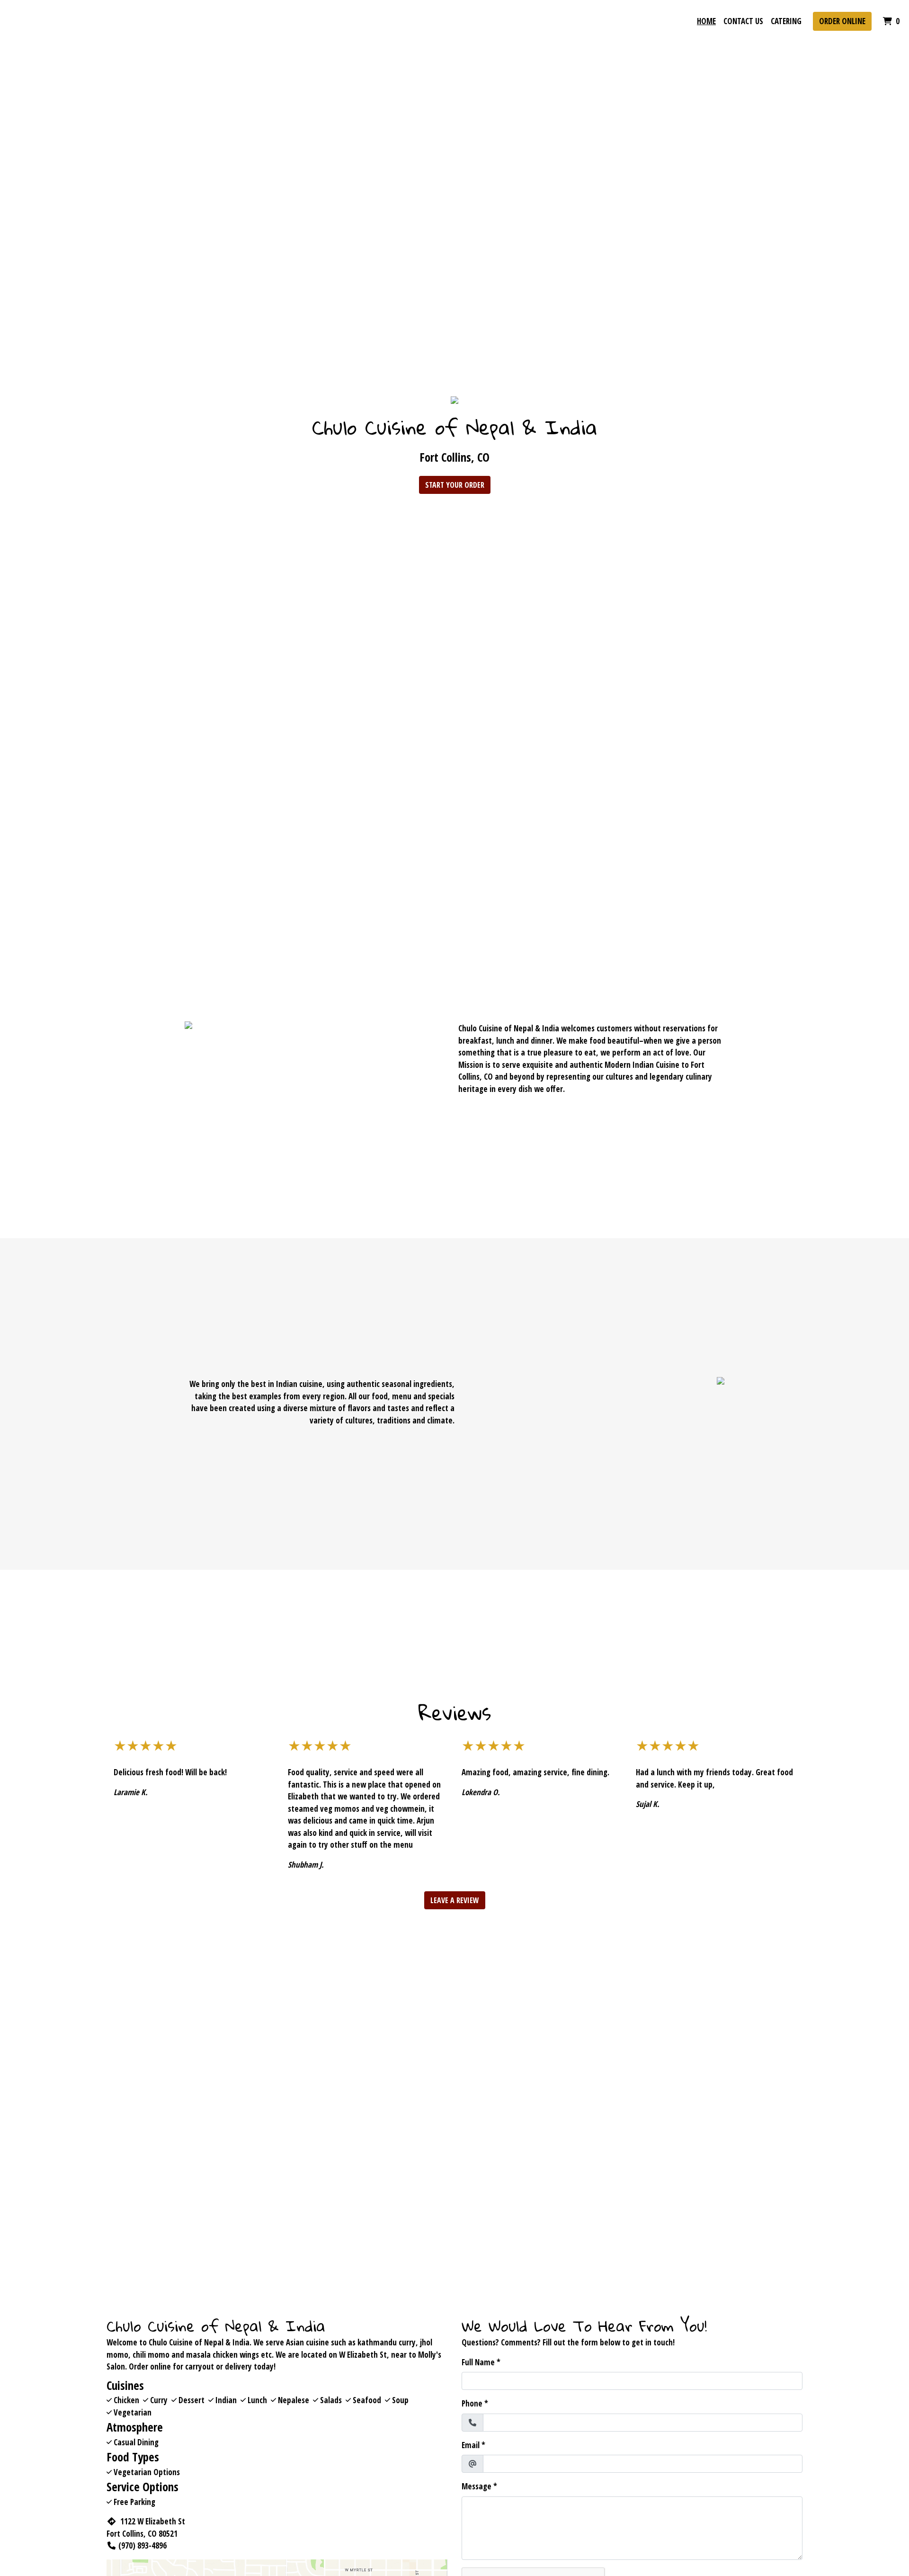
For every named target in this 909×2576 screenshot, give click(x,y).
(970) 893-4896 (143, 2545)
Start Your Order (455, 485)
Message (477, 2486)
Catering (786, 21)
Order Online (842, 21)
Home (706, 21)
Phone (472, 2403)
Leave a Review (455, 1900)
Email (471, 2445)
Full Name (478, 2362)
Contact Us (743, 21)
